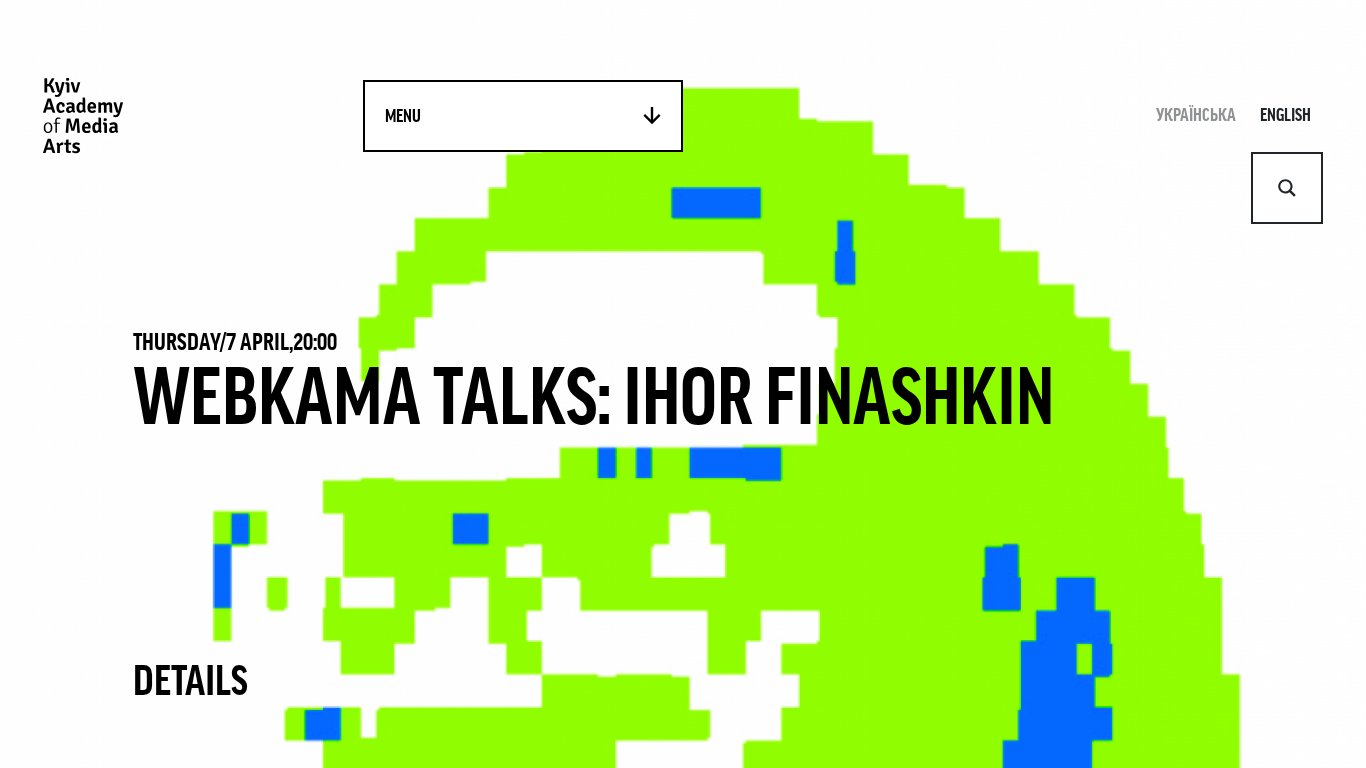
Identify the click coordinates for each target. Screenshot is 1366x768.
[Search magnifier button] (1287, 188)
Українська (1196, 115)
